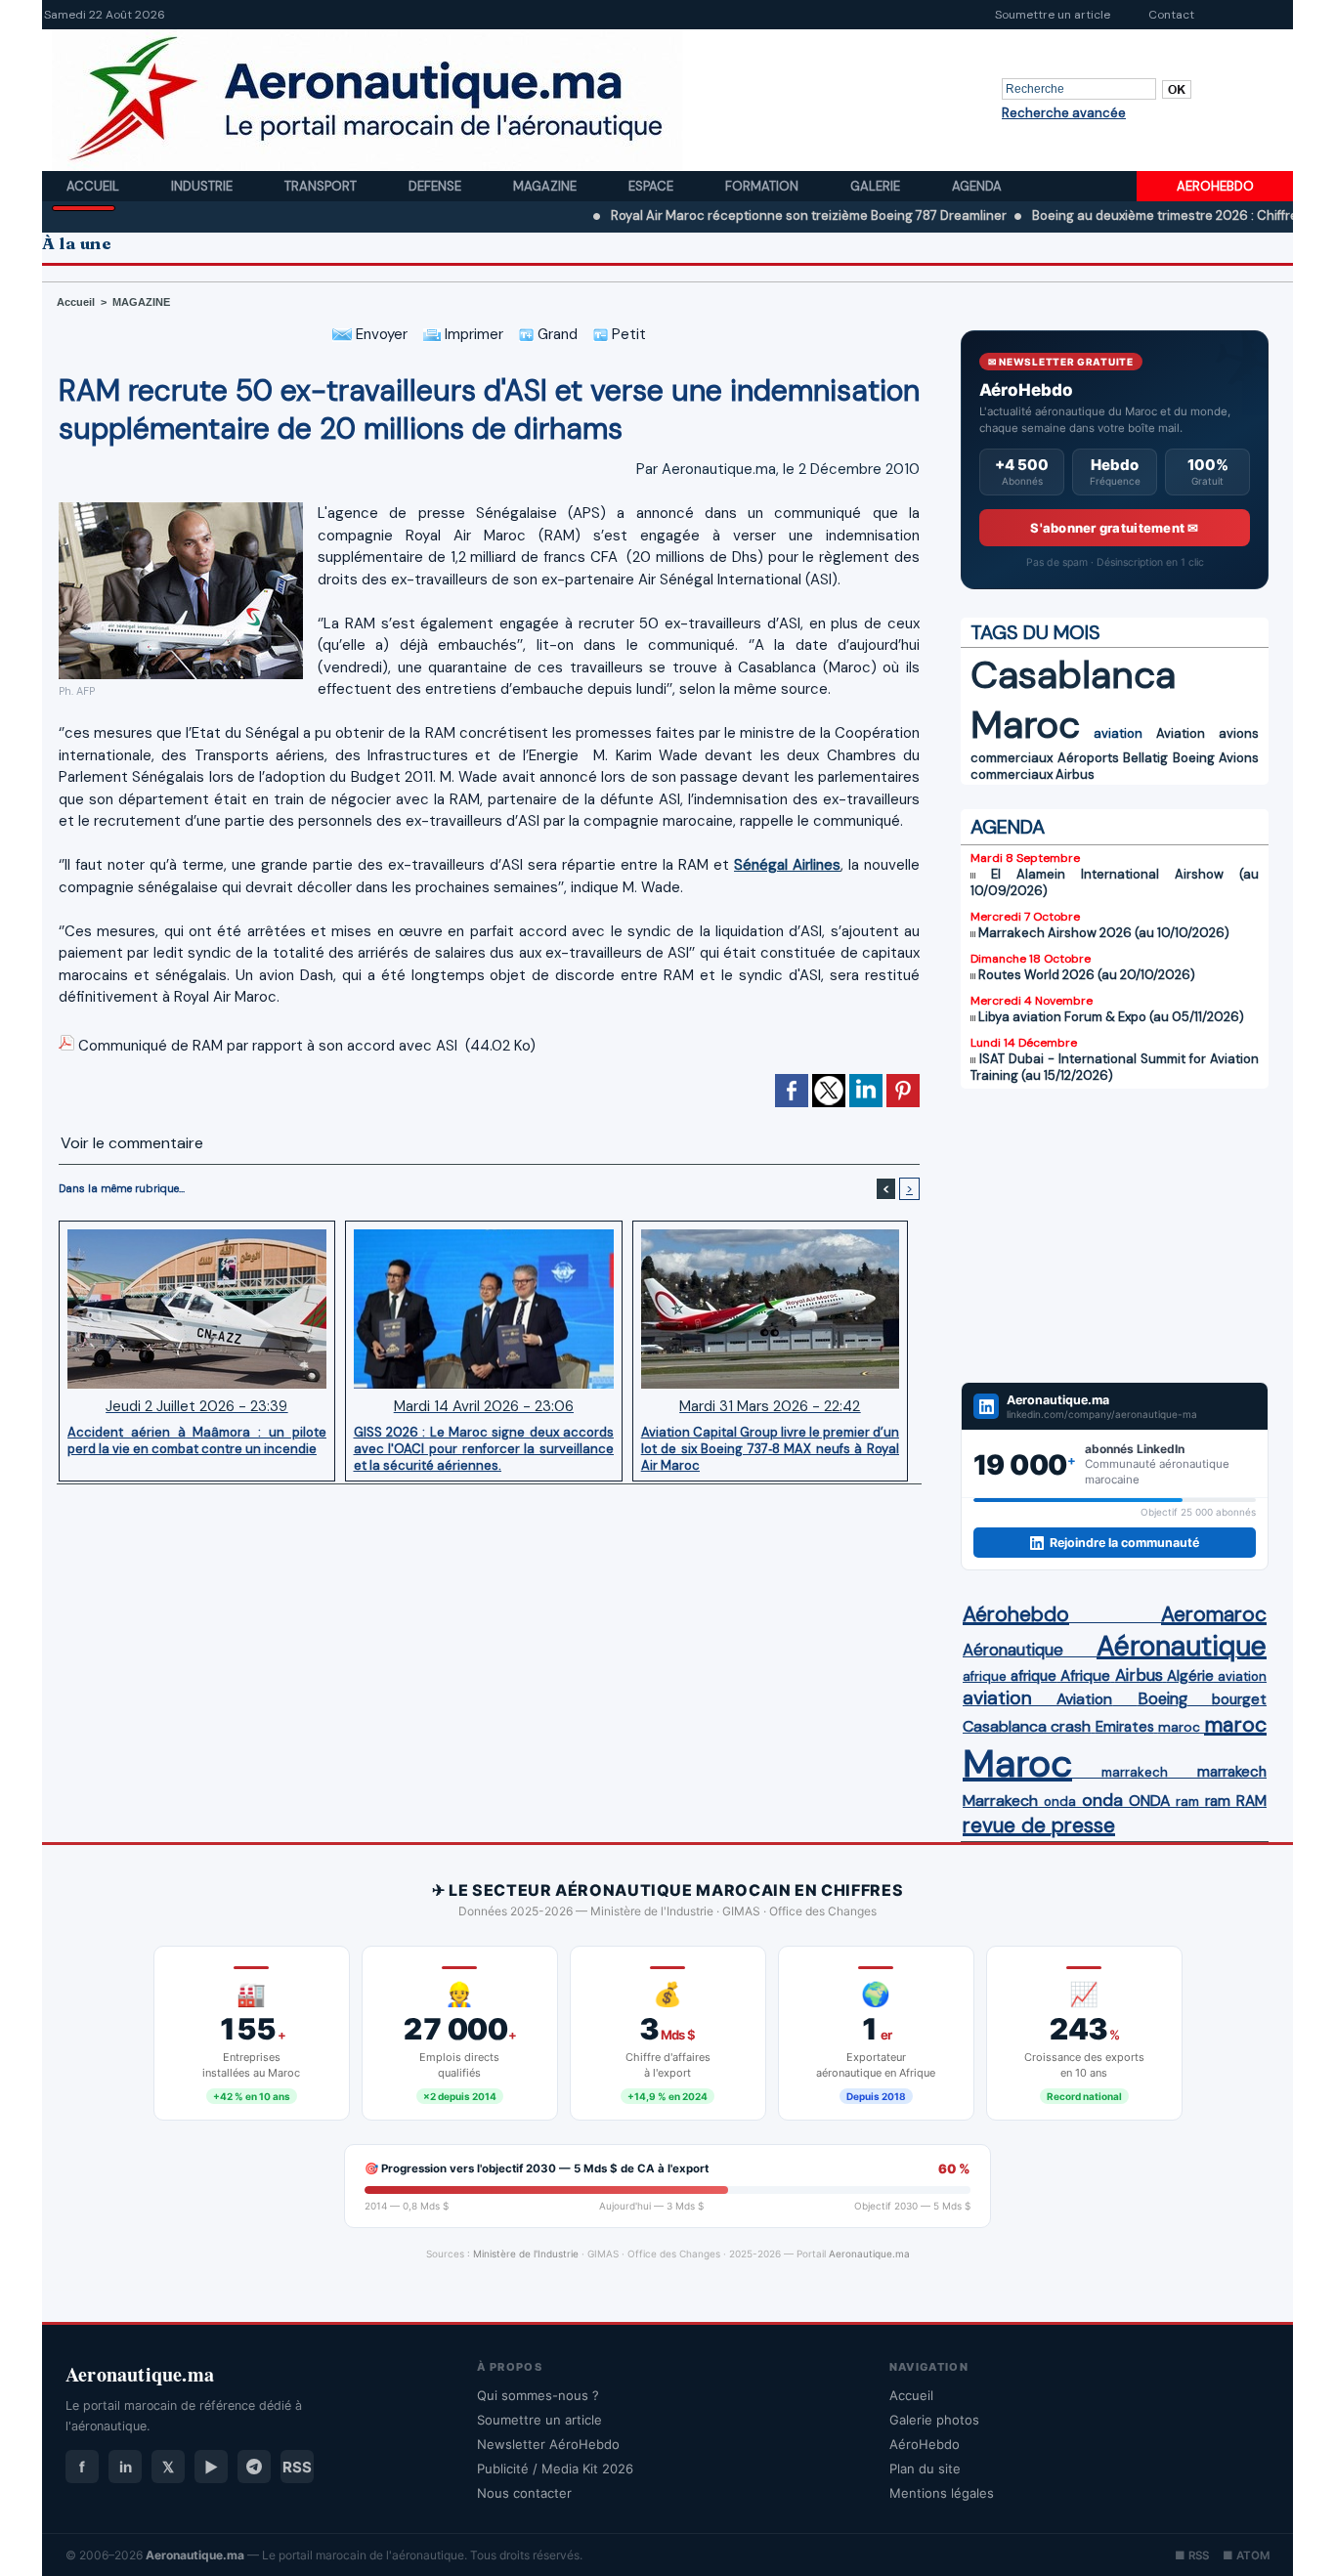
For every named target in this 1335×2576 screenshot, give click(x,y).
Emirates (1125, 1727)
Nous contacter (524, 2493)
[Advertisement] (1115, 1235)
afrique (985, 1676)
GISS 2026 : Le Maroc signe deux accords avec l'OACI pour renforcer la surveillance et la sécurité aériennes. (484, 1448)
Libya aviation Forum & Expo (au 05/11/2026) (1111, 1017)
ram (1187, 1802)
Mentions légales (942, 2493)
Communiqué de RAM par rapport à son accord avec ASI (268, 1046)
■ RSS (1192, 2555)
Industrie (203, 186)
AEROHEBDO (1215, 186)
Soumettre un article (1053, 15)
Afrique (1085, 1676)
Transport (322, 186)
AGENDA (1008, 827)
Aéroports (1088, 758)
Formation (763, 186)
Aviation (1181, 733)
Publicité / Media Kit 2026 (555, 2469)
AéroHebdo (925, 2444)
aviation (1118, 733)
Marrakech (1000, 1801)
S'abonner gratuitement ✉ (1114, 528)
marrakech (1135, 1772)
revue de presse (1039, 1825)
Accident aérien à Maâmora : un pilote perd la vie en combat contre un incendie (197, 1440)
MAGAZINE (141, 302)
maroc (1179, 1727)
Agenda (977, 186)
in (126, 2467)
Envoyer (380, 334)
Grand (556, 334)
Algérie (1190, 1676)
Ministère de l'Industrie (526, 2254)
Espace (652, 186)
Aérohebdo (1016, 1614)
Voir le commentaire (132, 1143)
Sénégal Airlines (787, 865)
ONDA (1149, 1801)
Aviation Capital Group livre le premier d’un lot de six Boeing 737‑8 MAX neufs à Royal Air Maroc (770, 1448)
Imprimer (472, 334)
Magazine (546, 186)
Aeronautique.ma (869, 2254)
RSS (297, 2467)
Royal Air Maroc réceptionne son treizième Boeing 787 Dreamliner (740, 215)
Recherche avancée (1064, 113)
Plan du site (925, 2469)
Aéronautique (1013, 1650)
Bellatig (1145, 758)
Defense (436, 186)
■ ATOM (1246, 2555)
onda (1060, 1802)
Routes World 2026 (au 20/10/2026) (1087, 975)
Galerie (877, 186)
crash (1071, 1726)
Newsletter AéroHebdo (548, 2444)
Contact (1171, 15)
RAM (1251, 1801)
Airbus (1075, 774)
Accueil (94, 186)
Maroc (1025, 725)
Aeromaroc (1214, 1614)
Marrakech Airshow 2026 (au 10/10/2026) (1104, 933)
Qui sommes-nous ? (538, 2395)
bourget (1239, 1699)
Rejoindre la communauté (1124, 1543)
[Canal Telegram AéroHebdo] (254, 2467)
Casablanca (1073, 675)
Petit (627, 334)
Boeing (1194, 758)
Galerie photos (934, 2420)
